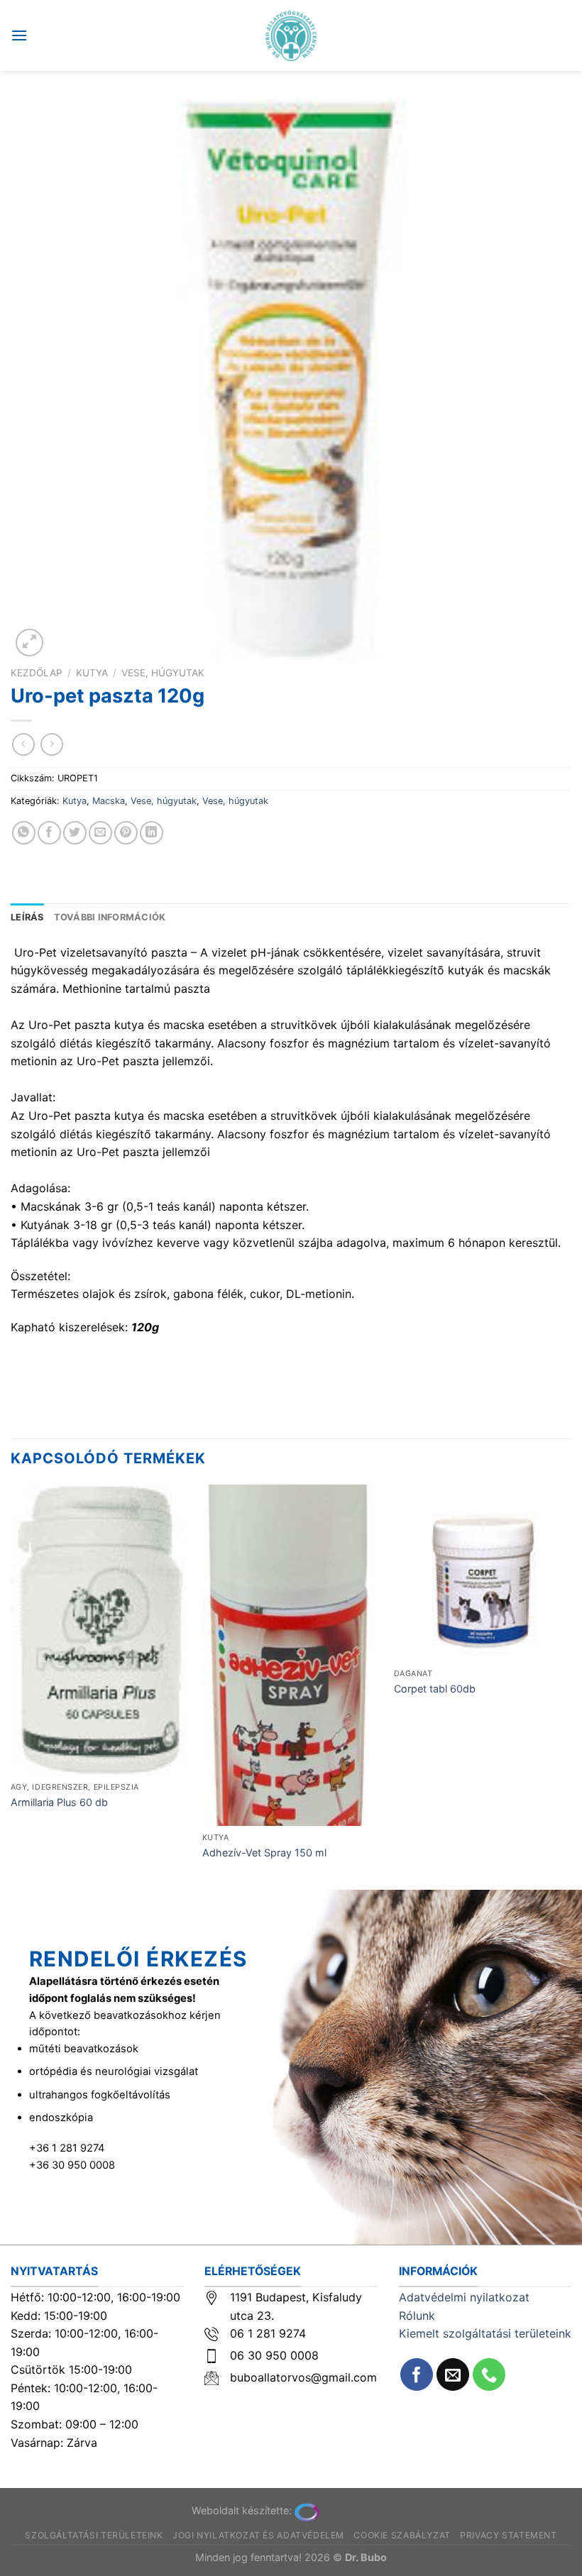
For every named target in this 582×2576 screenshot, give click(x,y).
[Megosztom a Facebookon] (49, 833)
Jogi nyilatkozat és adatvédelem (258, 2535)
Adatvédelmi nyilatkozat (464, 2297)
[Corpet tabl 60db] (483, 1573)
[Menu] (19, 35)
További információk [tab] (110, 917)
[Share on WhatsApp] (24, 833)
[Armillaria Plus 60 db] (99, 1630)
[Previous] (11, 1686)
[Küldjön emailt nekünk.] (453, 2375)
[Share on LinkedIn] (152, 833)
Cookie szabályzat (402, 2535)
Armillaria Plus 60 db (59, 1802)
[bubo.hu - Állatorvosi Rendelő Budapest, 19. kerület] (291, 35)
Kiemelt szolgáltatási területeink (485, 2333)
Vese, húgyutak (163, 673)
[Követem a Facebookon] (417, 2375)
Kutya (92, 673)
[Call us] (489, 2375)
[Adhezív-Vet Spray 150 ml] (291, 1656)
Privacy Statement (508, 2535)
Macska (109, 801)
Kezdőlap (37, 673)
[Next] (571, 1686)
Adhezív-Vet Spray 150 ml (264, 1853)
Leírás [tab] (27, 917)
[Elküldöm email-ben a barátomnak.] (100, 833)
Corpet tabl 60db (435, 1689)
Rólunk (417, 2316)
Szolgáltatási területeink (94, 2535)
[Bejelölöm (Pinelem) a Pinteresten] (126, 833)
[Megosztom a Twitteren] (75, 833)
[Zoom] (29, 643)
